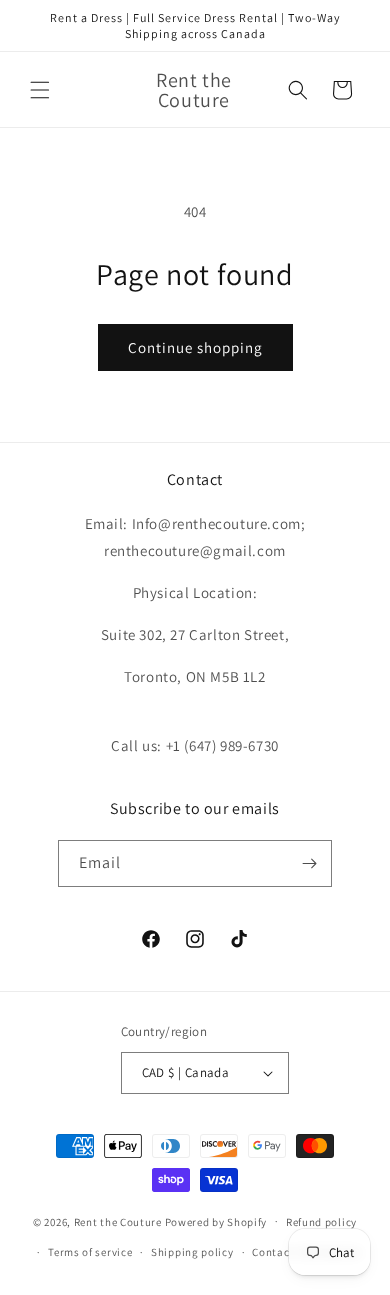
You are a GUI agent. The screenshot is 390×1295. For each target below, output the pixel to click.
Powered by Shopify (216, 1221)
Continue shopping (195, 347)
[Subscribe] (309, 863)
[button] (40, 90)
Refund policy (321, 1222)
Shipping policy (192, 1252)
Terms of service (90, 1252)
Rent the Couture (118, 1221)
